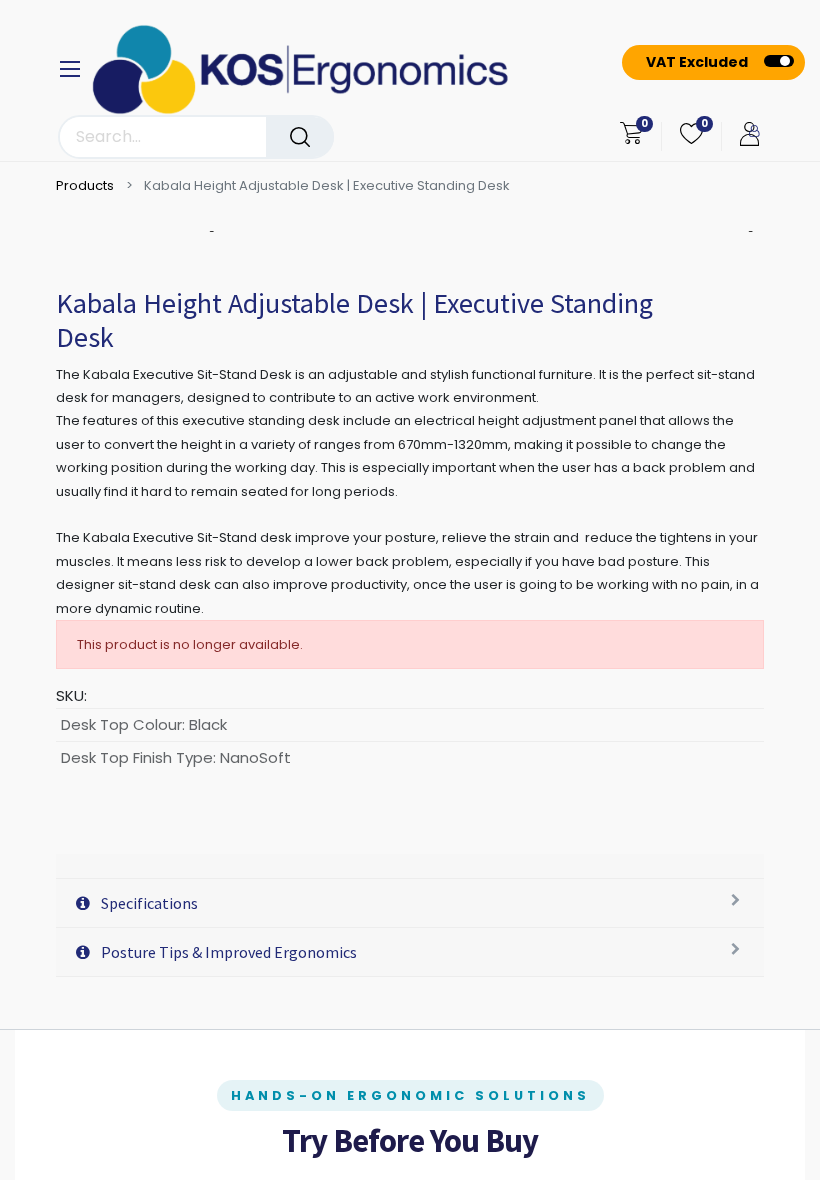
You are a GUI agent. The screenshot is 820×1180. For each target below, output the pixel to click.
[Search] (300, 137)
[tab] (410, 866)
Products (85, 185)
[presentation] (213, 232)
